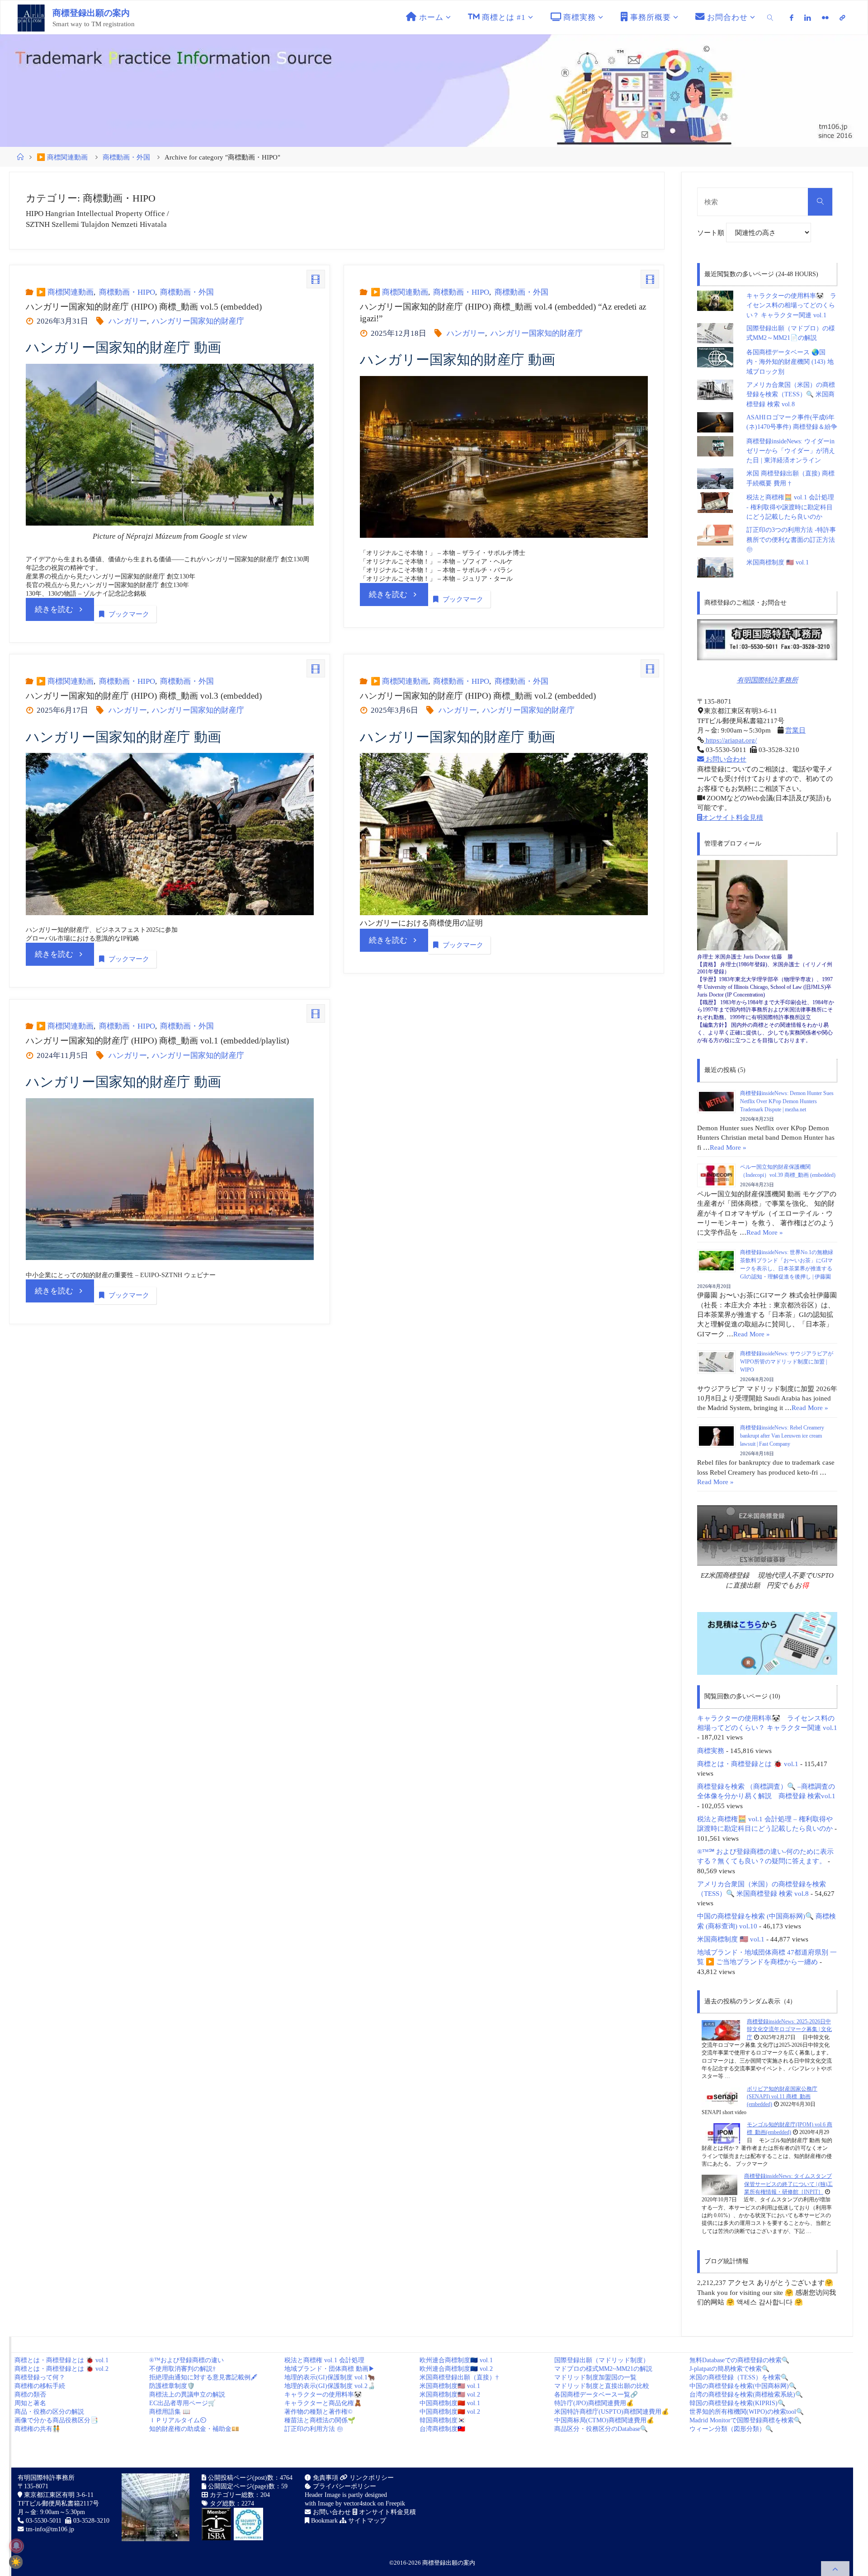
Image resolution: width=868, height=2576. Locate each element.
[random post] (721, 2030)
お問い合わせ (725, 759)
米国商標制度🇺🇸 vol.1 (450, 2386)
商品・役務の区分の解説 (49, 2412)
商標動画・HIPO (127, 292)
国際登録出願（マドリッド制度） (602, 2360)
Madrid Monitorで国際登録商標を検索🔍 (745, 2420)
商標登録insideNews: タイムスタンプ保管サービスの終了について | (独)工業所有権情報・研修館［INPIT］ (788, 2184)
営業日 (795, 730)
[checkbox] (16, 2562)
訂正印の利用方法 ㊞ (314, 2429)
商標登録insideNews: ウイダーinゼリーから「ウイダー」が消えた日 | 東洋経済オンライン (791, 451)
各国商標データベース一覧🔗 (596, 2395)
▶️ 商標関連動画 (62, 157)
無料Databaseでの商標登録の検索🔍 (739, 2360)
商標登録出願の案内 (91, 13)
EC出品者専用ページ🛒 (182, 2403)
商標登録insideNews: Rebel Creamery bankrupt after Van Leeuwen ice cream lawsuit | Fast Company (782, 1436)
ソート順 (712, 233)
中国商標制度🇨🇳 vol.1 (450, 2403)
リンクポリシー (371, 2478)
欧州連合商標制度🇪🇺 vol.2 (456, 2369)
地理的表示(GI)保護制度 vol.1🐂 (330, 2377)
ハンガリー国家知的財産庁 (198, 321)
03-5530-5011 (44, 2521)
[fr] (825, 18)
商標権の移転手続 (40, 2386)
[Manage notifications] (16, 2546)
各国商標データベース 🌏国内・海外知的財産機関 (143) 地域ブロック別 (790, 362)
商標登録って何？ (40, 2377)
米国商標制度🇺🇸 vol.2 (450, 2395)
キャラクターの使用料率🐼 (323, 2395)
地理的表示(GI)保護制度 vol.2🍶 (330, 2386)
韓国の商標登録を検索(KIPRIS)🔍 (737, 2403)
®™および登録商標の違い (186, 2360)
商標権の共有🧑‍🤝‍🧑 (37, 2429)
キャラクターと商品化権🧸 (323, 2403)
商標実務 (711, 1751)
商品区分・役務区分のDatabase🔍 (601, 2429)
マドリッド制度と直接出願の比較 (602, 2386)
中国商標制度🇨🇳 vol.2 (450, 2412)
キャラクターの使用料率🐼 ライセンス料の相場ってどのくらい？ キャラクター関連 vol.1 (791, 306)
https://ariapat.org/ (730, 740)
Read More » (728, 1147)
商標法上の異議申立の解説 (187, 2395)
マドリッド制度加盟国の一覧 (595, 2377)
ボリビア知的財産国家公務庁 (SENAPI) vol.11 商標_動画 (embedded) (782, 2097)
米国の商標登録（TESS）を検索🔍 (739, 2377)
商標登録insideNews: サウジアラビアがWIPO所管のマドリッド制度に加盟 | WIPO (787, 1362)
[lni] (808, 18)
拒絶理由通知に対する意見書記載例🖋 (203, 2377)
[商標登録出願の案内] (31, 17)
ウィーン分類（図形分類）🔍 (731, 2429)
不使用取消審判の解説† (182, 2369)
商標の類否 (30, 2395)
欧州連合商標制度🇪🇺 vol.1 (456, 2360)
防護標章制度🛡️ (172, 2386)
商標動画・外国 (126, 157)
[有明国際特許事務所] (767, 640)
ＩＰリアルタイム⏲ (178, 2420)
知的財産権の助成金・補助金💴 (194, 2429)
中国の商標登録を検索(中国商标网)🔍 (743, 2386)
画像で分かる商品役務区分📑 (56, 2420)
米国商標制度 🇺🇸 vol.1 (778, 562)
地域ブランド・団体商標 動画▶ (330, 2369)
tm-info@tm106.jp (50, 2529)
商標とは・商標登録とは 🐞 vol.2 (61, 2369)
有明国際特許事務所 (767, 680)
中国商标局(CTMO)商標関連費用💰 (604, 2420)
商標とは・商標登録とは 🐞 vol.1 (748, 1764)
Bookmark (323, 2521)
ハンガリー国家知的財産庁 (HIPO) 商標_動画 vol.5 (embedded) (144, 307)
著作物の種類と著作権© (318, 2412)
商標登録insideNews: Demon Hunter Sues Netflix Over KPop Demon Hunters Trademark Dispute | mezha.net (787, 1101)
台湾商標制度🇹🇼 (442, 2429)
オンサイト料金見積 (733, 817)
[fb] (792, 18)
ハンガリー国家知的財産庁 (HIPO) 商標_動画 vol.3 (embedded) (144, 696)
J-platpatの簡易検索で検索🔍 (729, 2369)
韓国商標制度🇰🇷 (442, 2420)
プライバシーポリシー (344, 2486)
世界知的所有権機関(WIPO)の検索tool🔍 (747, 2412)
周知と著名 (30, 2403)
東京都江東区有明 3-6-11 (58, 2495)
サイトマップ (366, 2521)
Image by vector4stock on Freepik (361, 2503)
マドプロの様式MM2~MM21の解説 (603, 2369)
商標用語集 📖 (170, 2412)
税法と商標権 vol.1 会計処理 (324, 2360)
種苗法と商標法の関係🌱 (320, 2420)
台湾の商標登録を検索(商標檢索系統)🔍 (746, 2395)
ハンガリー (127, 321)
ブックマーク (129, 614)
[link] (770, 17)
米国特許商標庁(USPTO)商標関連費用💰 (612, 2412)
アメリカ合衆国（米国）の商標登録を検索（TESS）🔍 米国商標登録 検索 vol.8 (791, 395)
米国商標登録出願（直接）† (459, 2377)
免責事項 (325, 2478)
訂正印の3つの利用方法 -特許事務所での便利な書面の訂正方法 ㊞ (791, 540)
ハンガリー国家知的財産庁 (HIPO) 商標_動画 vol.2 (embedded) (478, 696)
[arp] (842, 18)
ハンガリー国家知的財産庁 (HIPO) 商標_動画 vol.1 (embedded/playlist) (157, 1041)
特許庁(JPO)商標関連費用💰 (594, 2403)
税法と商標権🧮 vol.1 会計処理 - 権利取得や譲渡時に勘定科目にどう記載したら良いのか (790, 507)
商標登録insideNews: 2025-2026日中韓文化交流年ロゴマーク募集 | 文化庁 (789, 2029)
